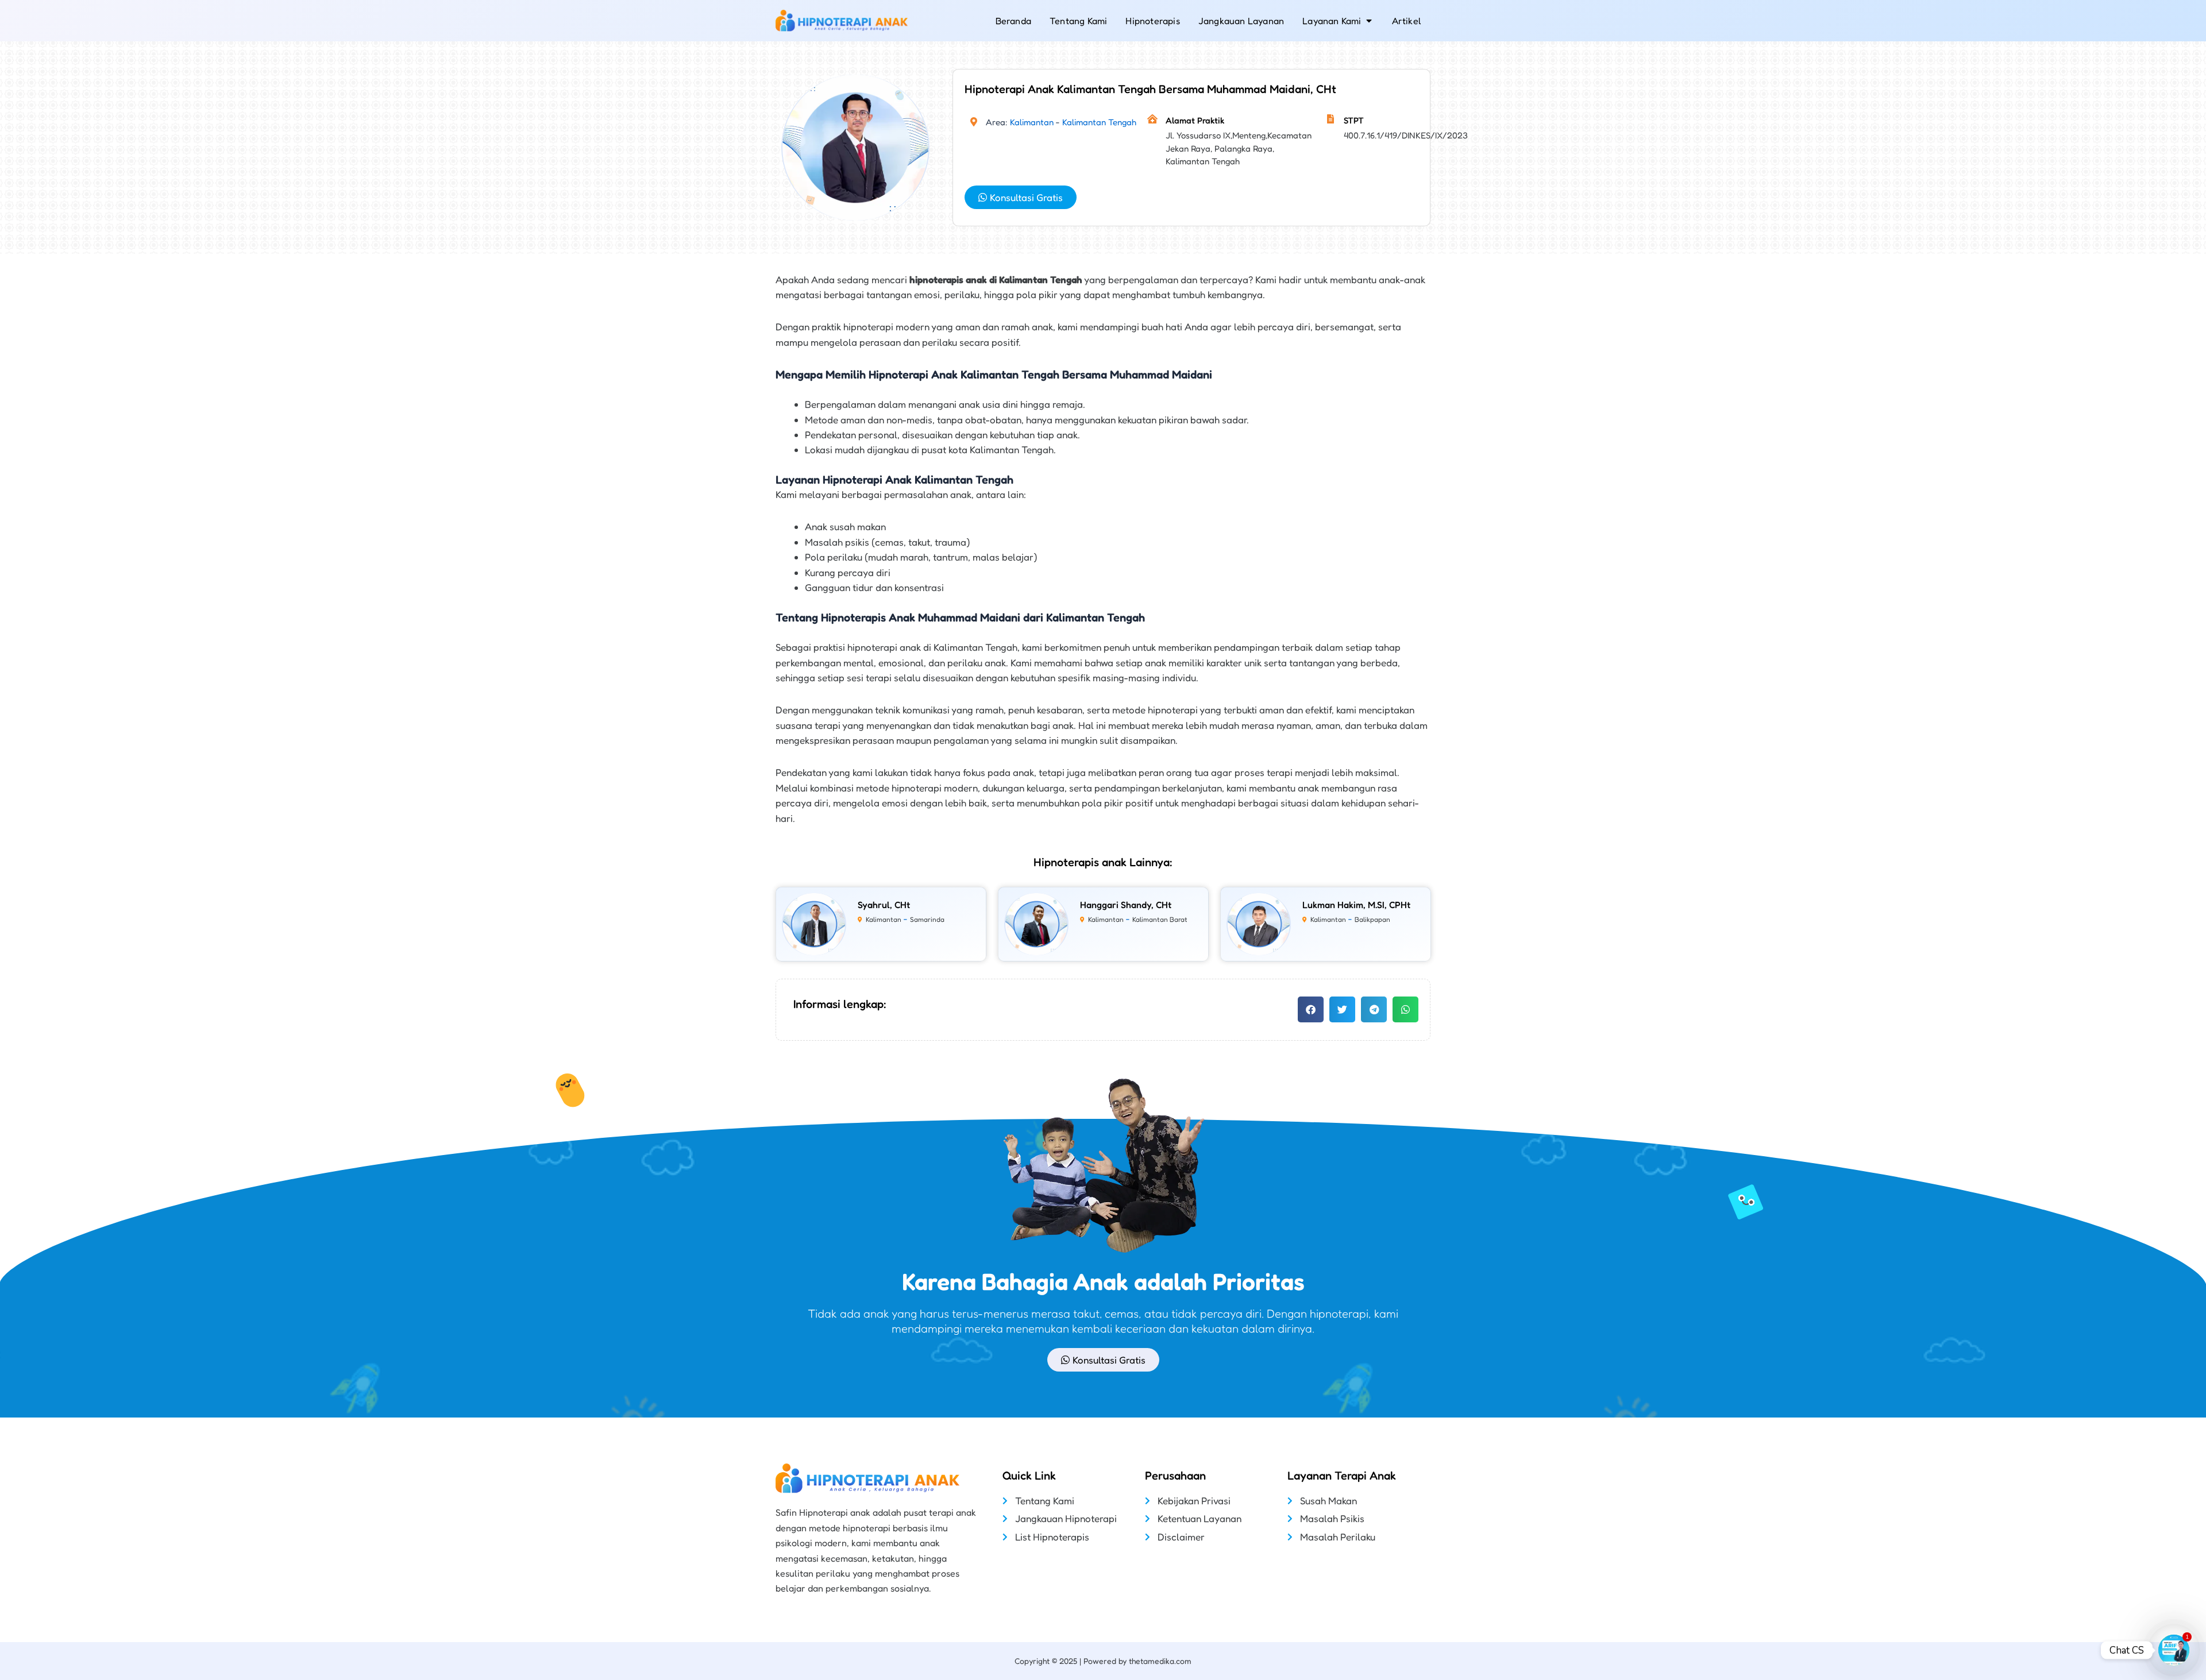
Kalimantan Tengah (1099, 122)
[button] (1311, 1009)
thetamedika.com (1160, 1661)
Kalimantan (1032, 122)
